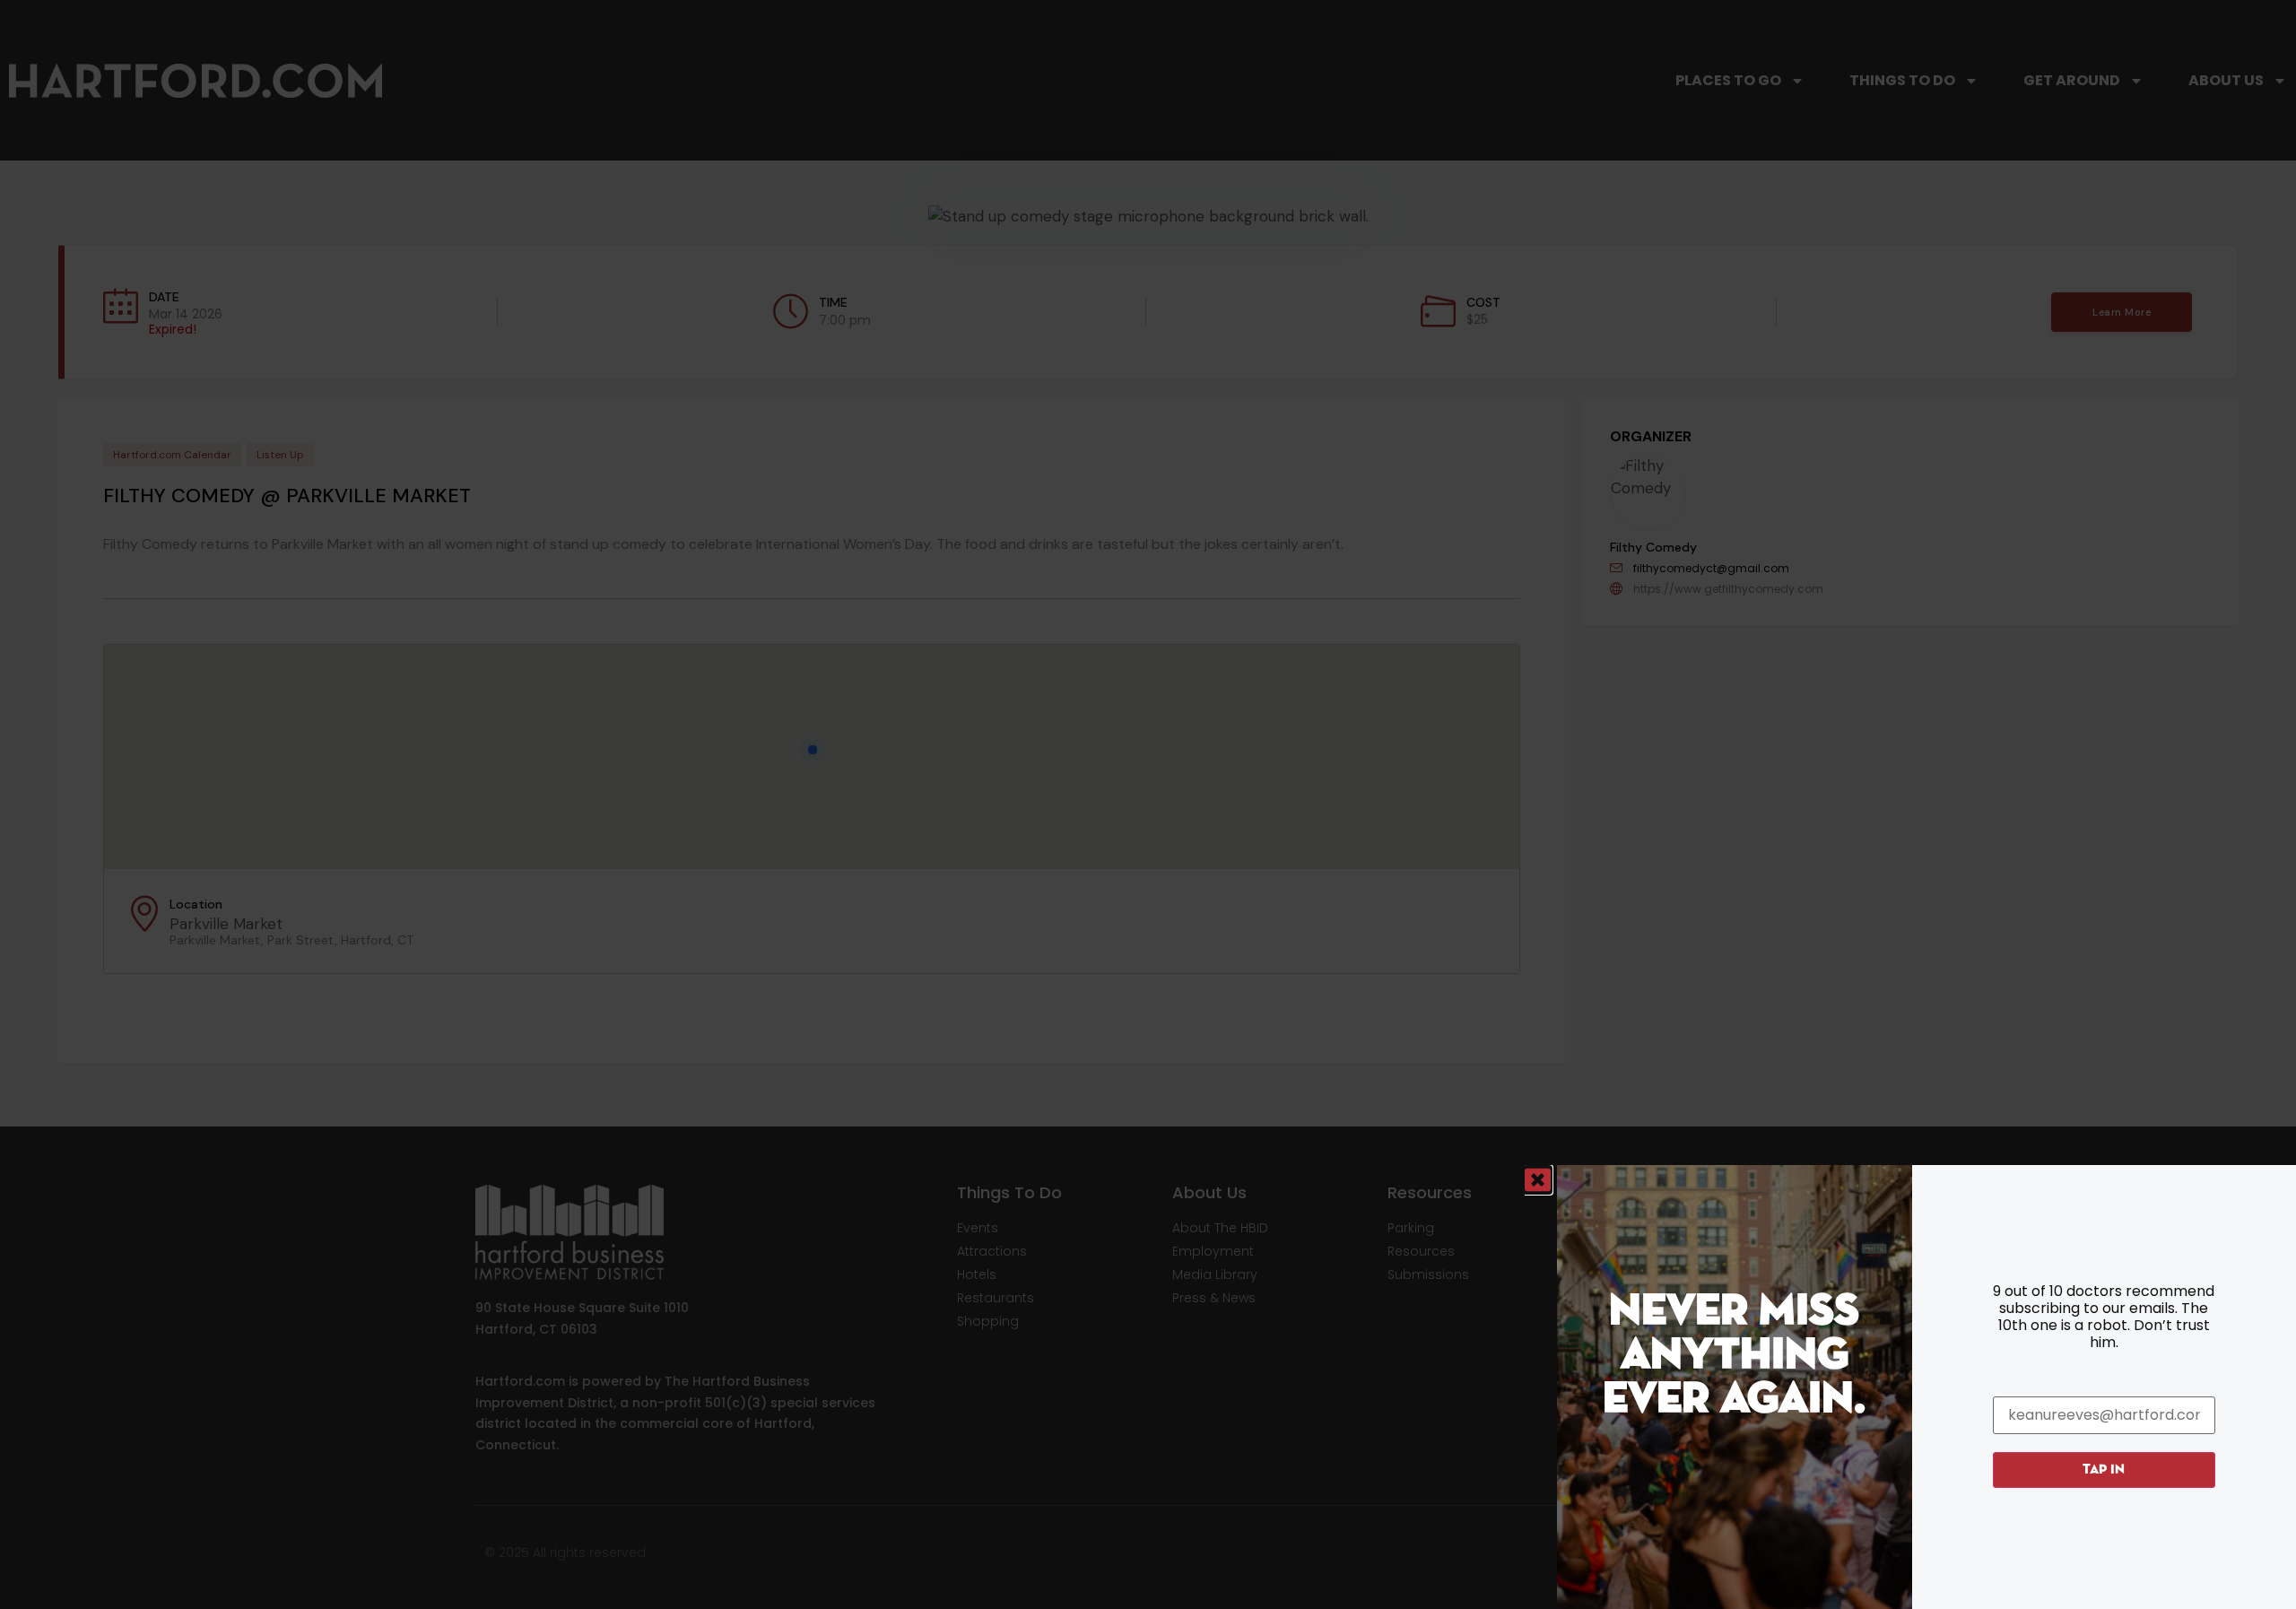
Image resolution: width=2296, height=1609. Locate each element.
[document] (1148, 804)
